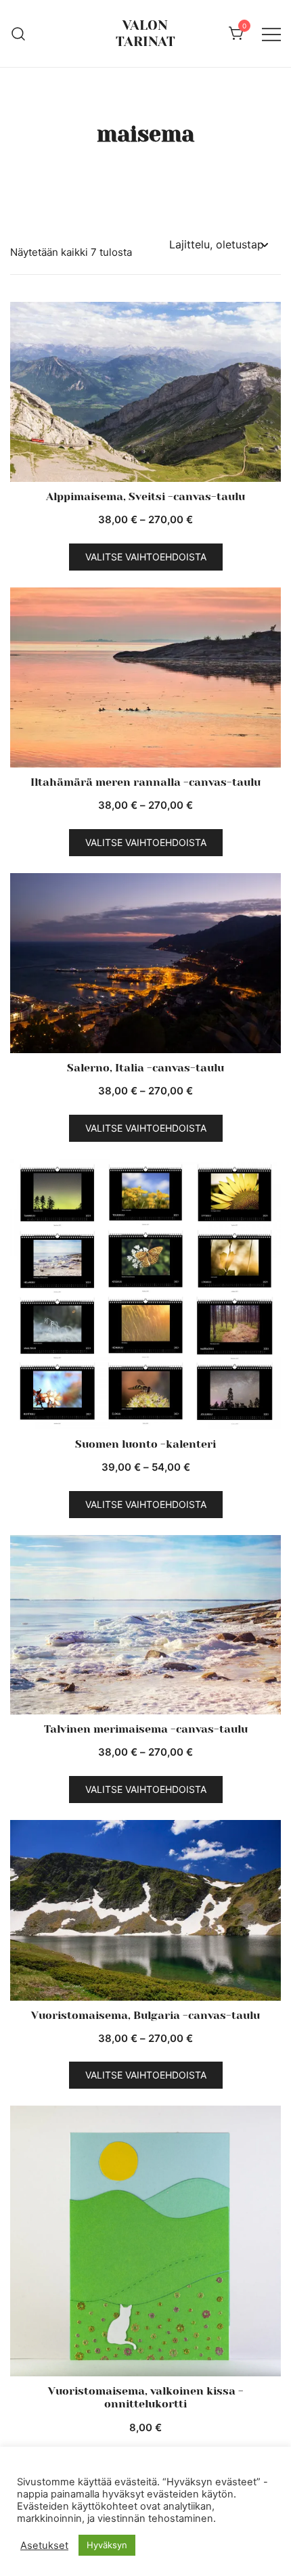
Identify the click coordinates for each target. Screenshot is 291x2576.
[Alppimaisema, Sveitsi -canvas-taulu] (145, 392)
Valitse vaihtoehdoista (146, 557)
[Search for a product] (19, 33)
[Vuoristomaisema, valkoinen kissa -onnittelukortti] (145, 2241)
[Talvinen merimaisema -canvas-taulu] (145, 1625)
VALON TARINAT (145, 34)
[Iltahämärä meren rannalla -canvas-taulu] (145, 678)
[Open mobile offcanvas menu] (271, 34)
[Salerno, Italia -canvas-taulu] (145, 963)
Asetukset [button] (44, 2546)
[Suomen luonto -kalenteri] (145, 1294)
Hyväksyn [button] (107, 2545)
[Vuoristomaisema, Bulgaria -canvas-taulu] (145, 1910)
